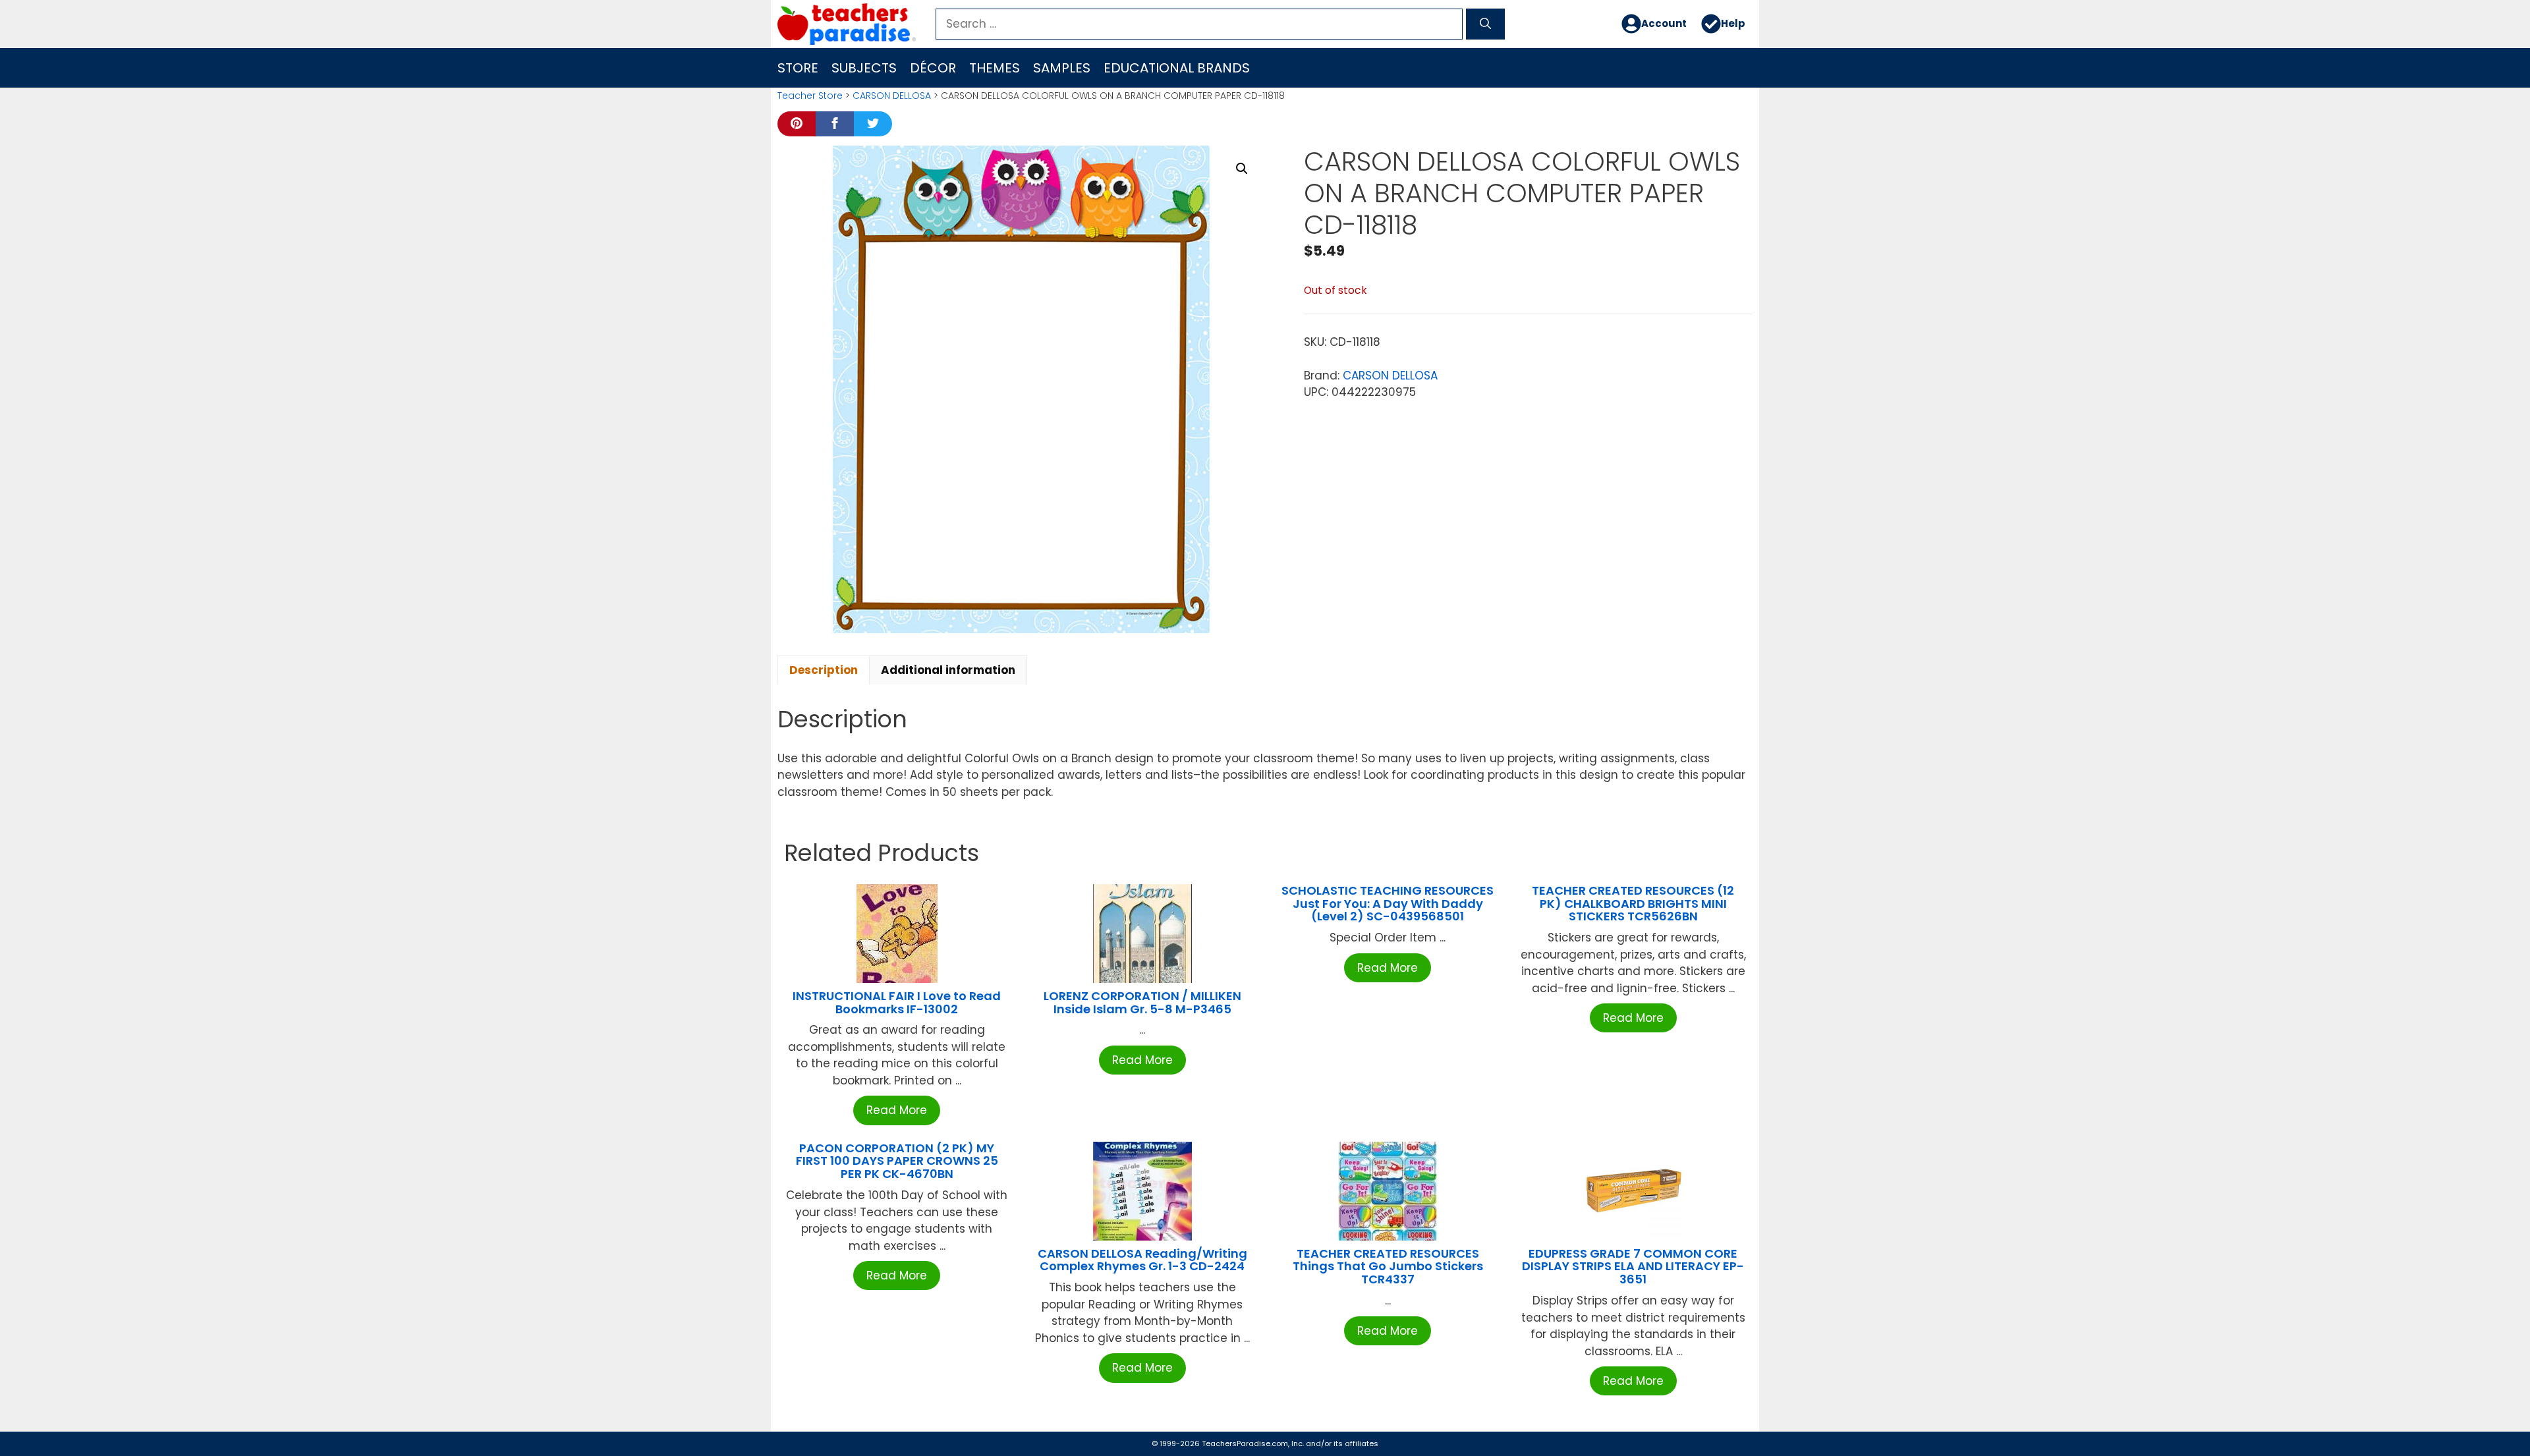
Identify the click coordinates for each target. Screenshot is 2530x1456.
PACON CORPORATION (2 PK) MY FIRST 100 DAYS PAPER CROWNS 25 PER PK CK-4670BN (897, 1161)
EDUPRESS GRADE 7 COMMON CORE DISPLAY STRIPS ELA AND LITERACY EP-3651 (1633, 1267)
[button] (1242, 169)
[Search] (1485, 24)
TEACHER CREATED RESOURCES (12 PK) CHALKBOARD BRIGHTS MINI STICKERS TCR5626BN (1633, 904)
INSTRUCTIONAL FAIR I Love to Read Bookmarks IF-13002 (897, 1002)
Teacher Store (810, 96)
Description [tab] (824, 670)
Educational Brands (1177, 68)
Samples (1062, 68)
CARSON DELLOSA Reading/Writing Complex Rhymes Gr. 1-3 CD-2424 (1142, 1260)
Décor (933, 68)
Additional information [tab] (948, 670)
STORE (798, 68)
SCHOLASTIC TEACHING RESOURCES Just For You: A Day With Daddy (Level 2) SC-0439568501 (1388, 904)
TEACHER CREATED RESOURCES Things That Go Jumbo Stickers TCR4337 (1388, 1267)
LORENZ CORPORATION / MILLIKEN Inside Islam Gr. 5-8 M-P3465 (1142, 1002)
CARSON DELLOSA (892, 96)
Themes (995, 68)
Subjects (864, 68)
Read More (897, 1110)
